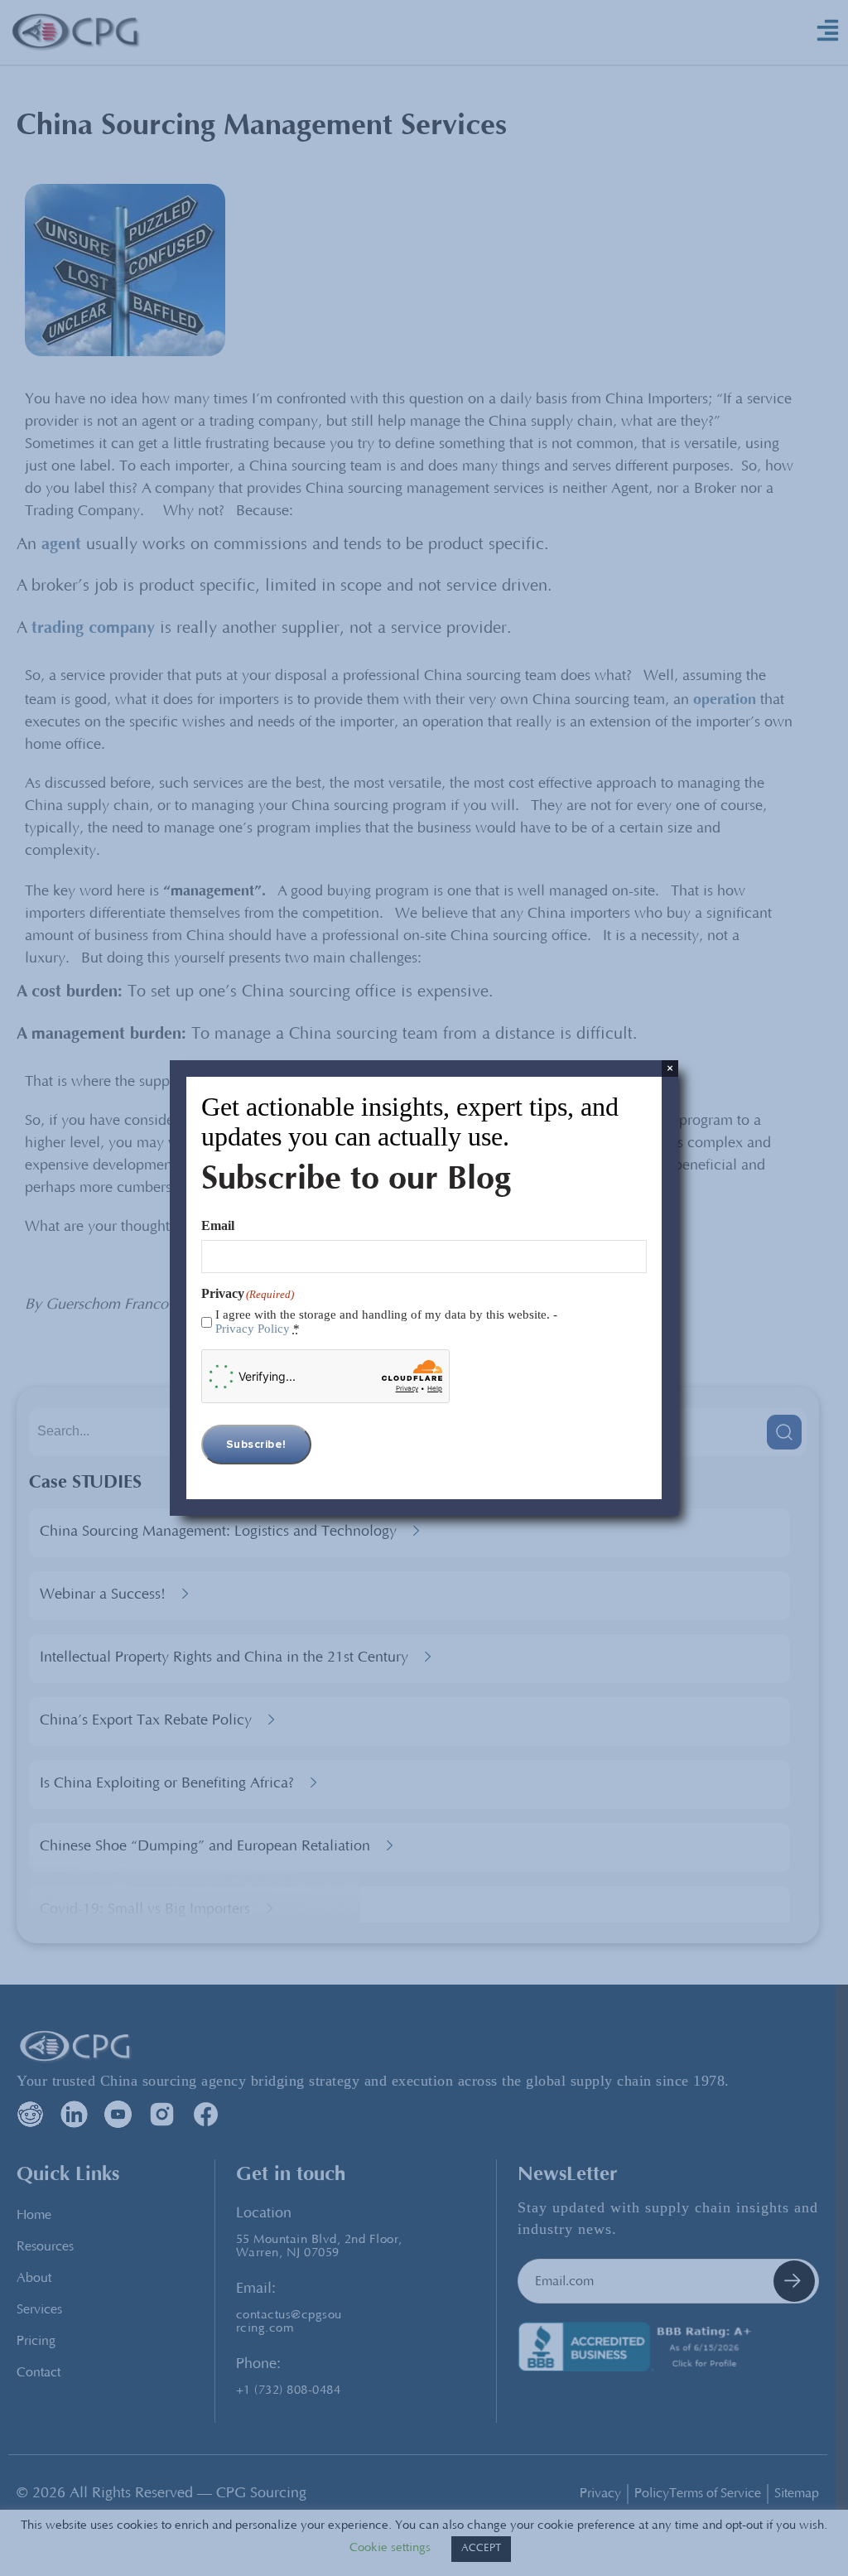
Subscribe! (256, 1445)
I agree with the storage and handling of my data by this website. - (386, 1322)
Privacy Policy (253, 1329)
